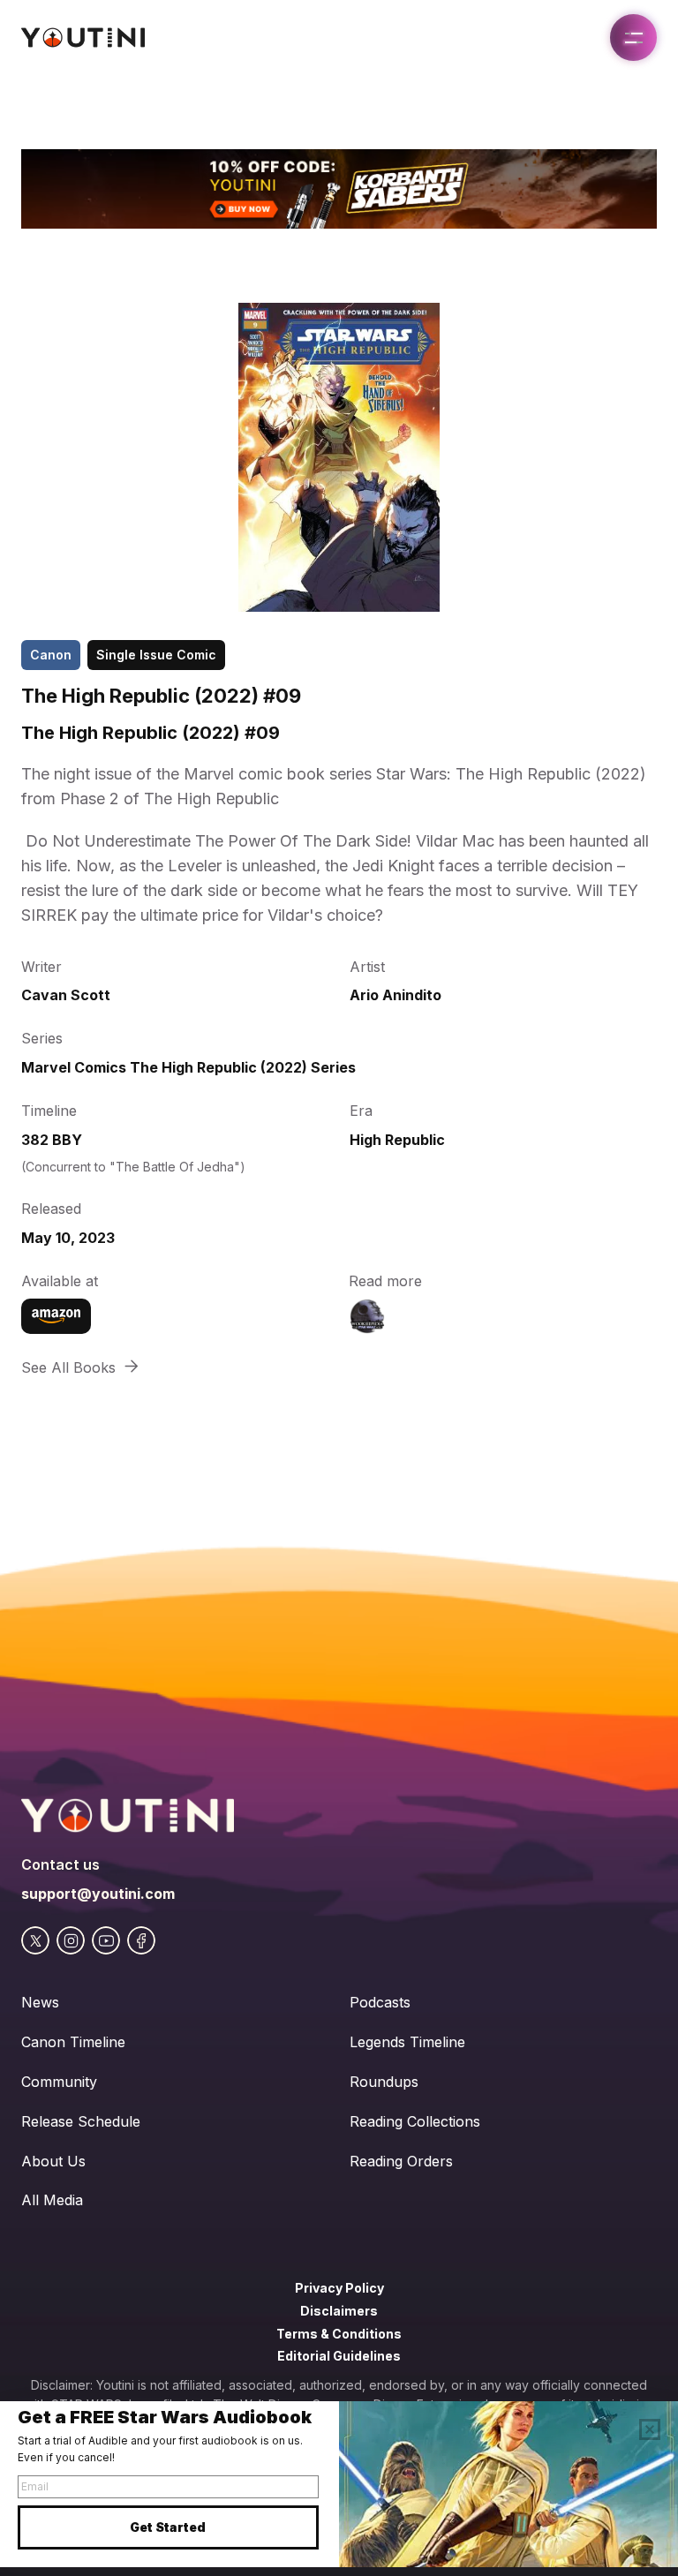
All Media (52, 2200)
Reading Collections (415, 2121)
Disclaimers (339, 2311)
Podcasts (380, 2002)
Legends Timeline (407, 2042)
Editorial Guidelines (339, 2356)
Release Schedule (81, 2121)
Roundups (384, 2082)
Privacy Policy (339, 2288)
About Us (53, 2161)
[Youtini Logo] (83, 38)
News (40, 2002)
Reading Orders (401, 2161)
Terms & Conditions (339, 2334)
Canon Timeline (73, 2042)
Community (59, 2082)
